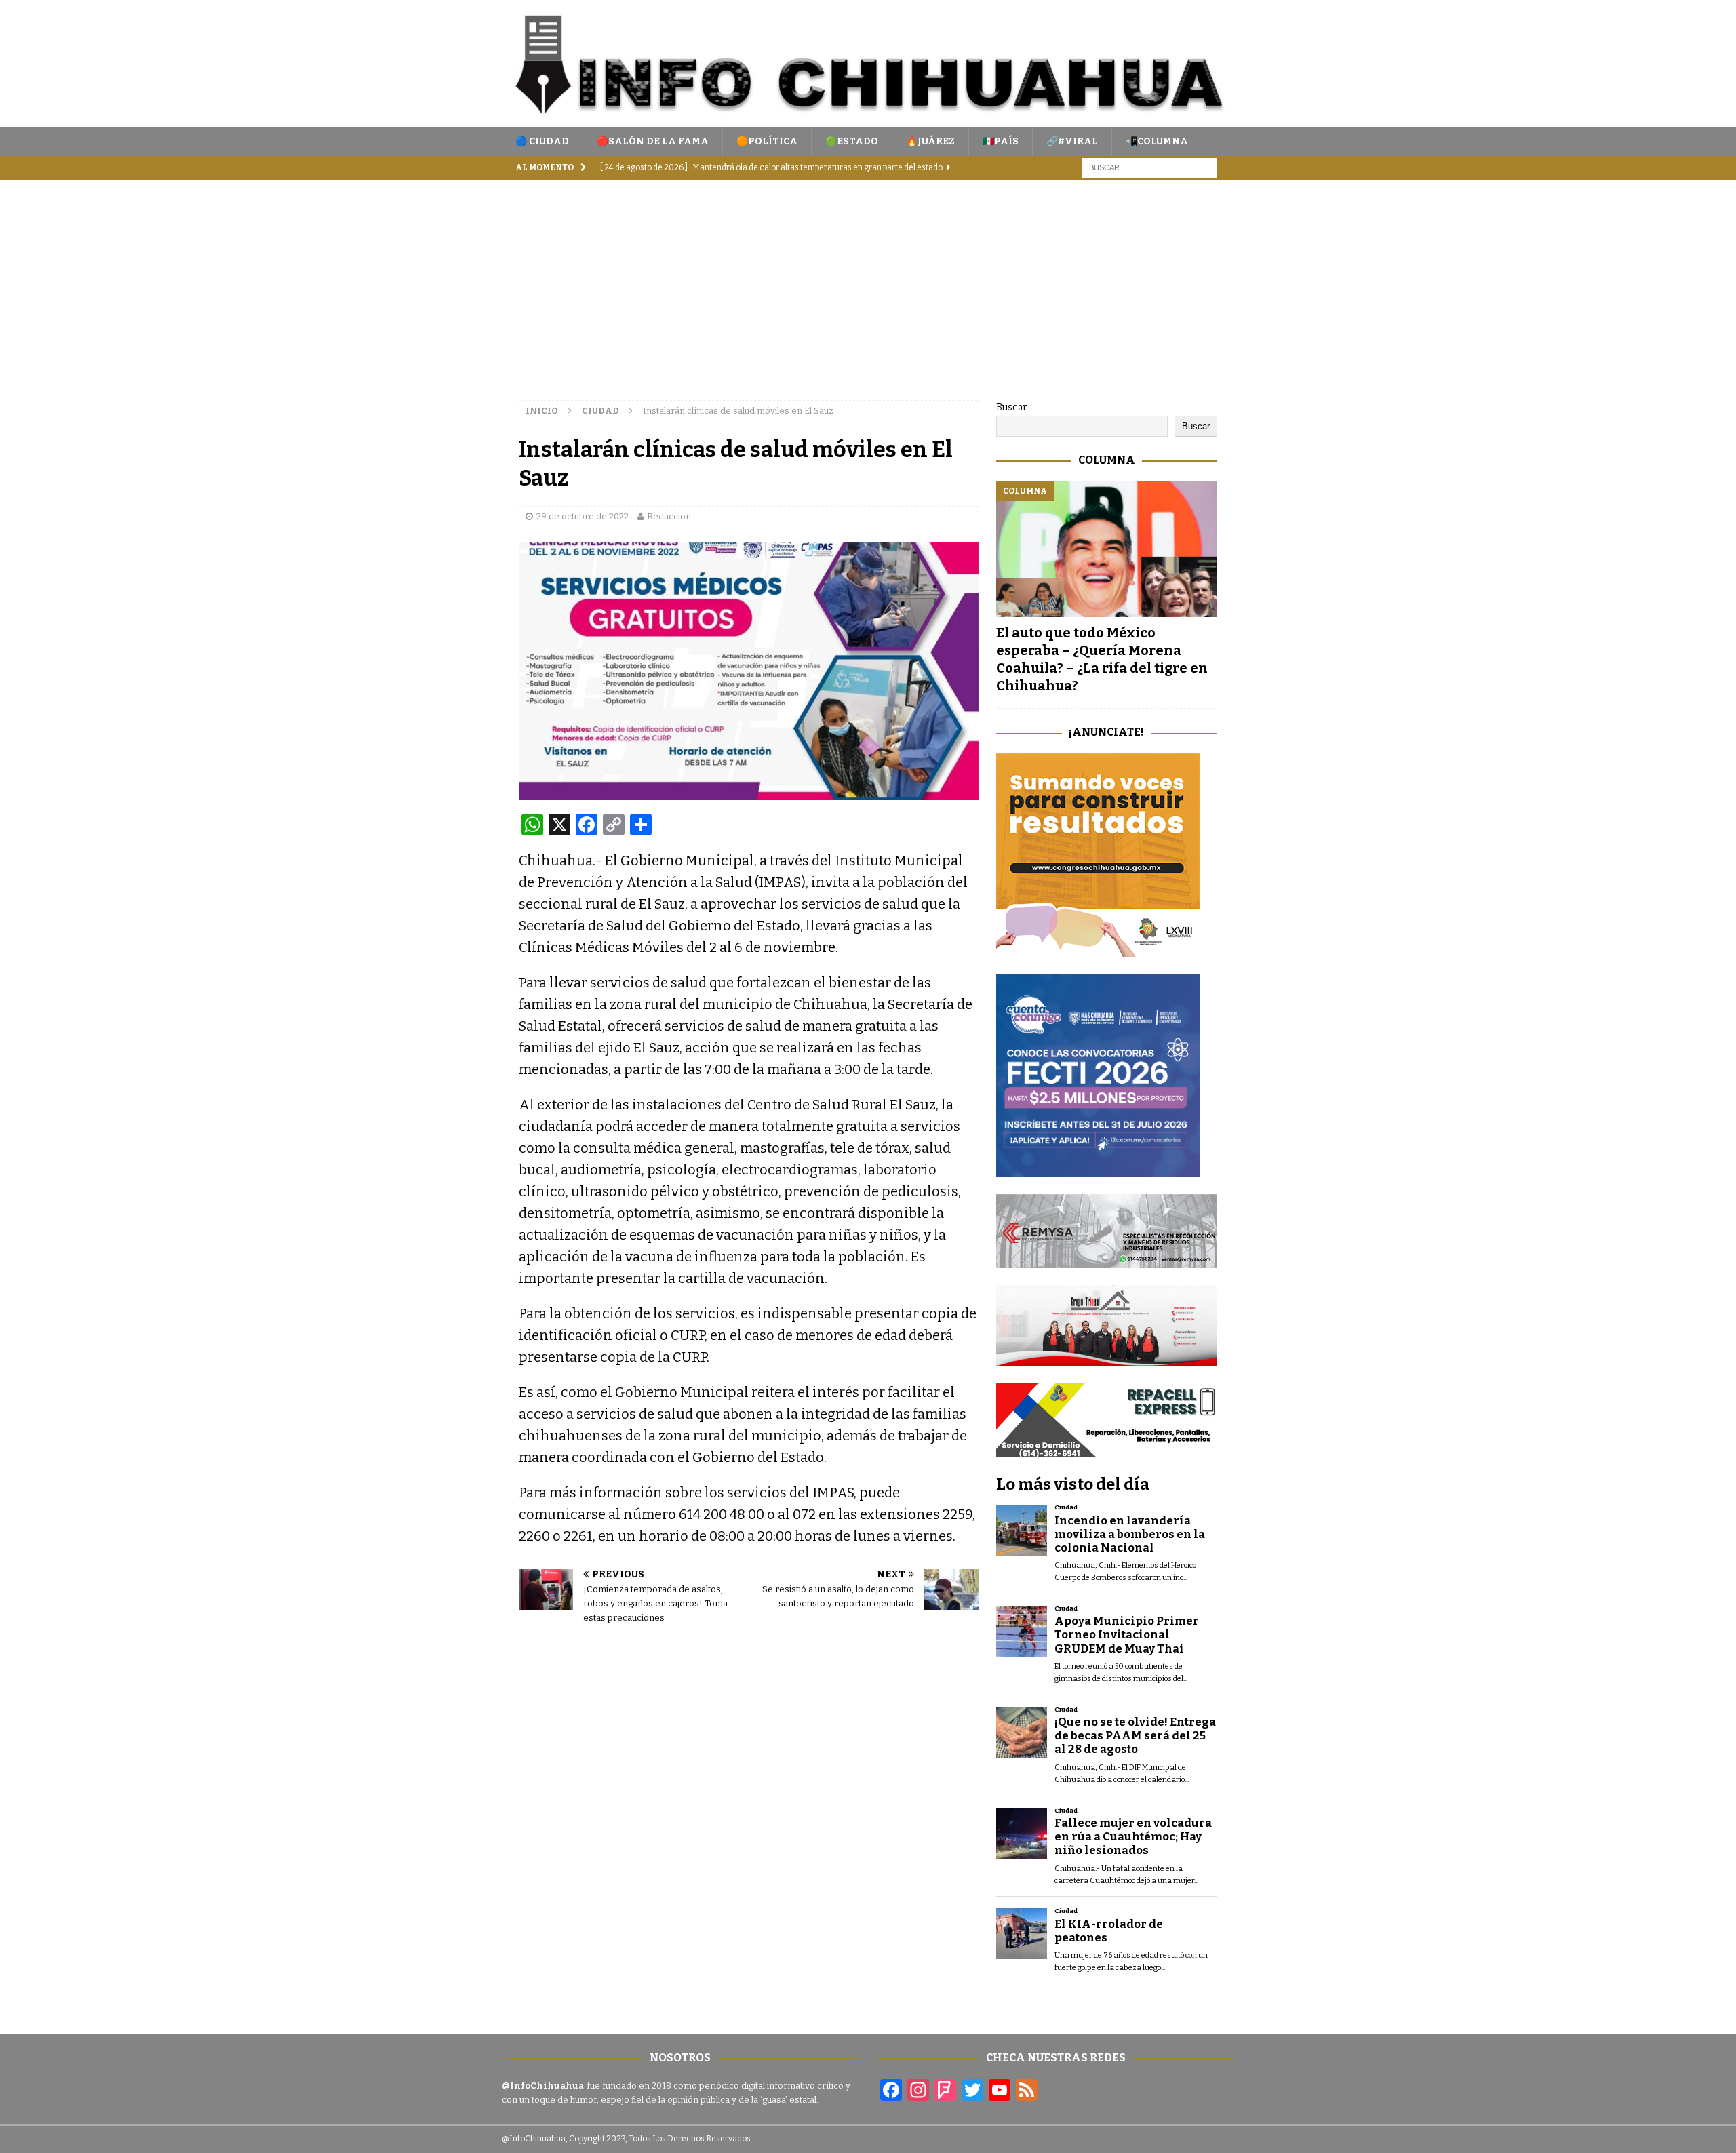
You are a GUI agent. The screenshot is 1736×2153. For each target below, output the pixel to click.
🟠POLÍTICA (767, 141)
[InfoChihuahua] (868, 120)
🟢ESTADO (852, 141)
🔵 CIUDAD (542, 141)
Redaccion (669, 516)
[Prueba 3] (1107, 1359)
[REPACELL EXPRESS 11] (1107, 1449)
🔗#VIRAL (1072, 141)
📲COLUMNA (1157, 141)
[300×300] (1098, 949)
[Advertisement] (868, 281)
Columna (1107, 460)
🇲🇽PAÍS (1001, 141)
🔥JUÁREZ (930, 141)
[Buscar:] (1149, 168)
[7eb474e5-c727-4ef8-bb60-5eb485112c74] (1107, 1260)
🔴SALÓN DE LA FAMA (653, 141)
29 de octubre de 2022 (583, 516)
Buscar (1012, 407)
